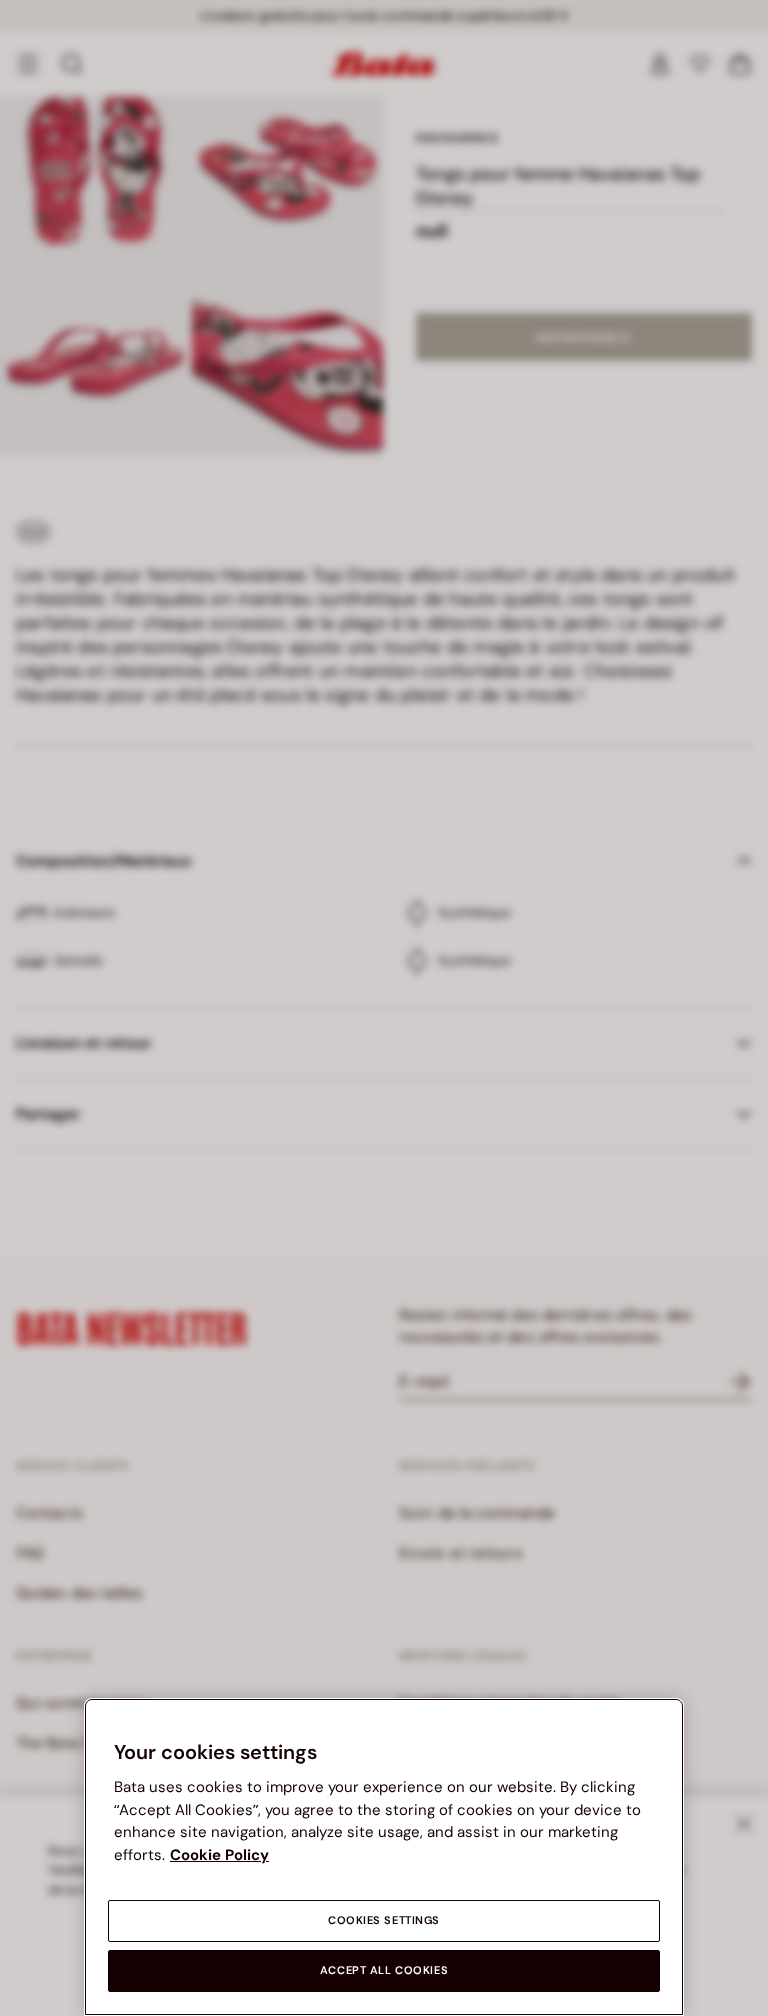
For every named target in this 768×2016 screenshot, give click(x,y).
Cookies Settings (384, 1920)
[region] (384, 1857)
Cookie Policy (219, 1855)
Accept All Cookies (384, 1970)
